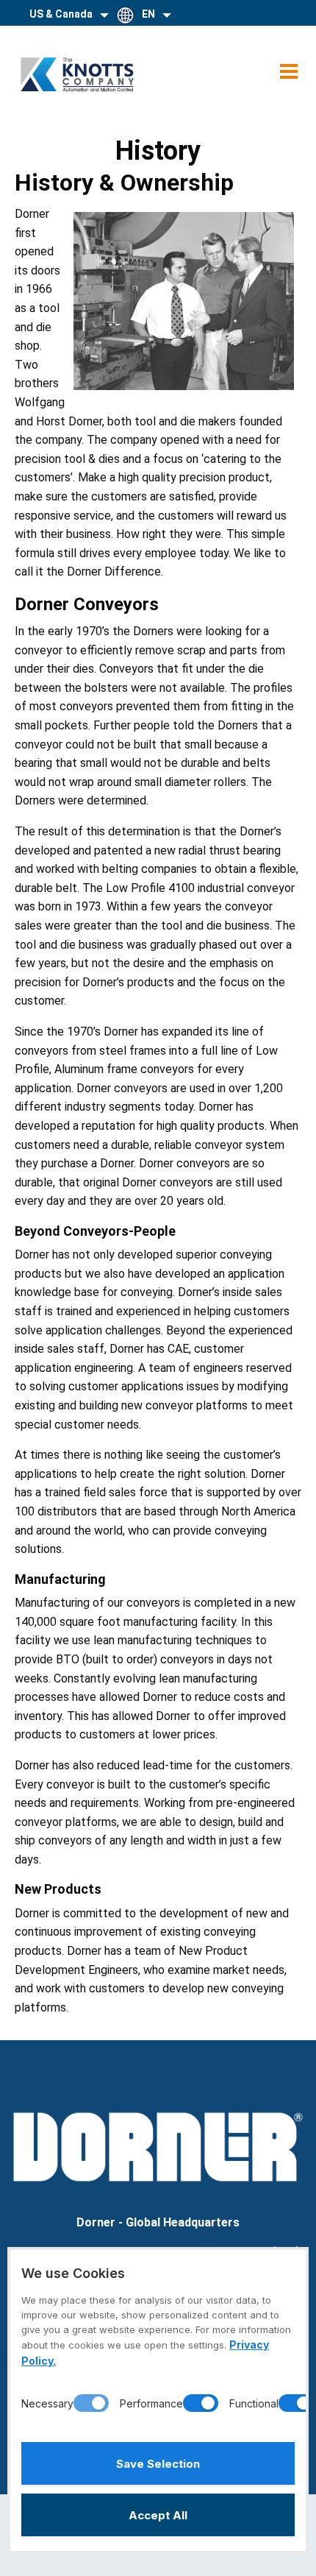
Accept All (158, 2515)
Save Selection (158, 2464)
